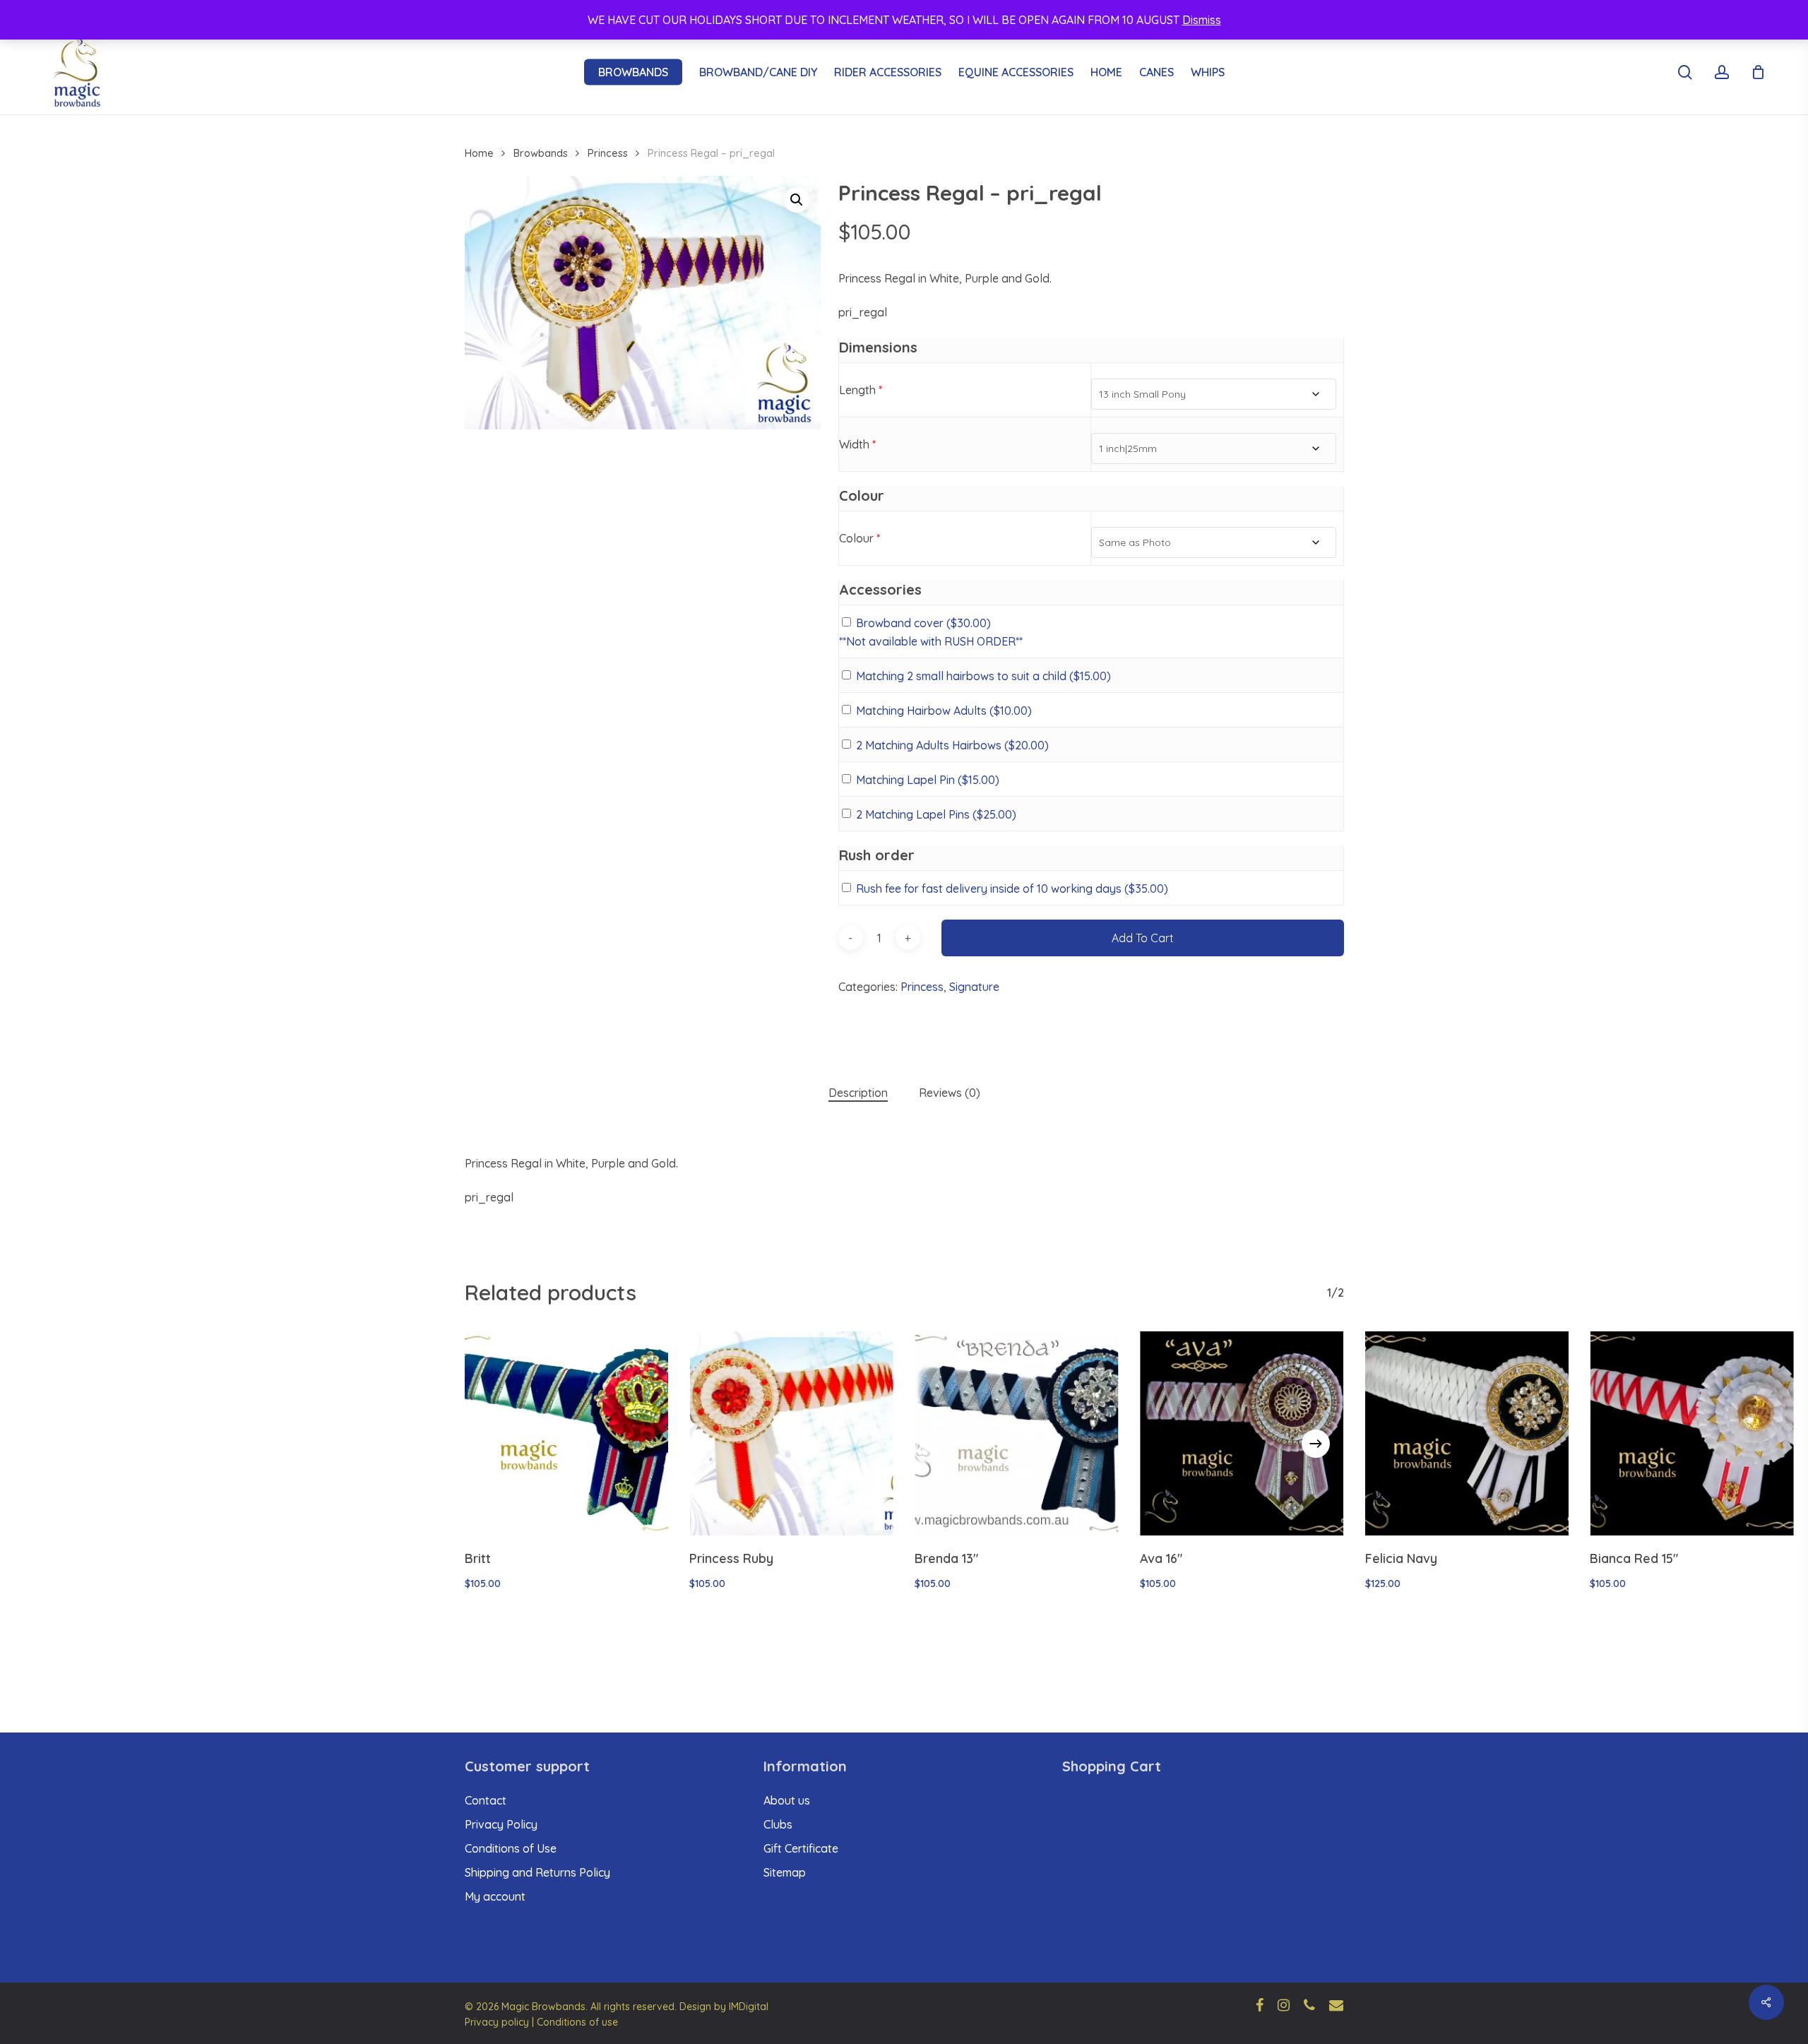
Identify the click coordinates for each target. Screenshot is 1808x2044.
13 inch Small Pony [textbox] (1142, 394)
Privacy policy (497, 2022)
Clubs (778, 1824)
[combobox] (1213, 394)
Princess (608, 153)
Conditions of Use (511, 1848)
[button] (797, 200)
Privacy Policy (501, 1824)
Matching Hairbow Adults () (944, 711)
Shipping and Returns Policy (537, 1872)
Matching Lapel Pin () (928, 780)
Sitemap (785, 1872)
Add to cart (1143, 938)
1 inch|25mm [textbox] (1128, 448)
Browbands (541, 153)
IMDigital (749, 2007)
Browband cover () (923, 623)
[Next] (1316, 1444)
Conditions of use (577, 2022)
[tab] (858, 1093)
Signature (974, 987)
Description (858, 1093)
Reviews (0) (950, 1093)
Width (857, 444)
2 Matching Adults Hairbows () (952, 745)
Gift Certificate (801, 1848)
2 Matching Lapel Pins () (936, 814)
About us (787, 1800)
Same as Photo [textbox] (1135, 542)
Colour (860, 538)
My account (495, 1896)
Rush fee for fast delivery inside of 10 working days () (1012, 889)
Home (479, 153)
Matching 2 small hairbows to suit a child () (983, 676)
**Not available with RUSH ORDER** (931, 641)
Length (861, 390)
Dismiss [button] (1202, 20)
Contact (486, 1800)
